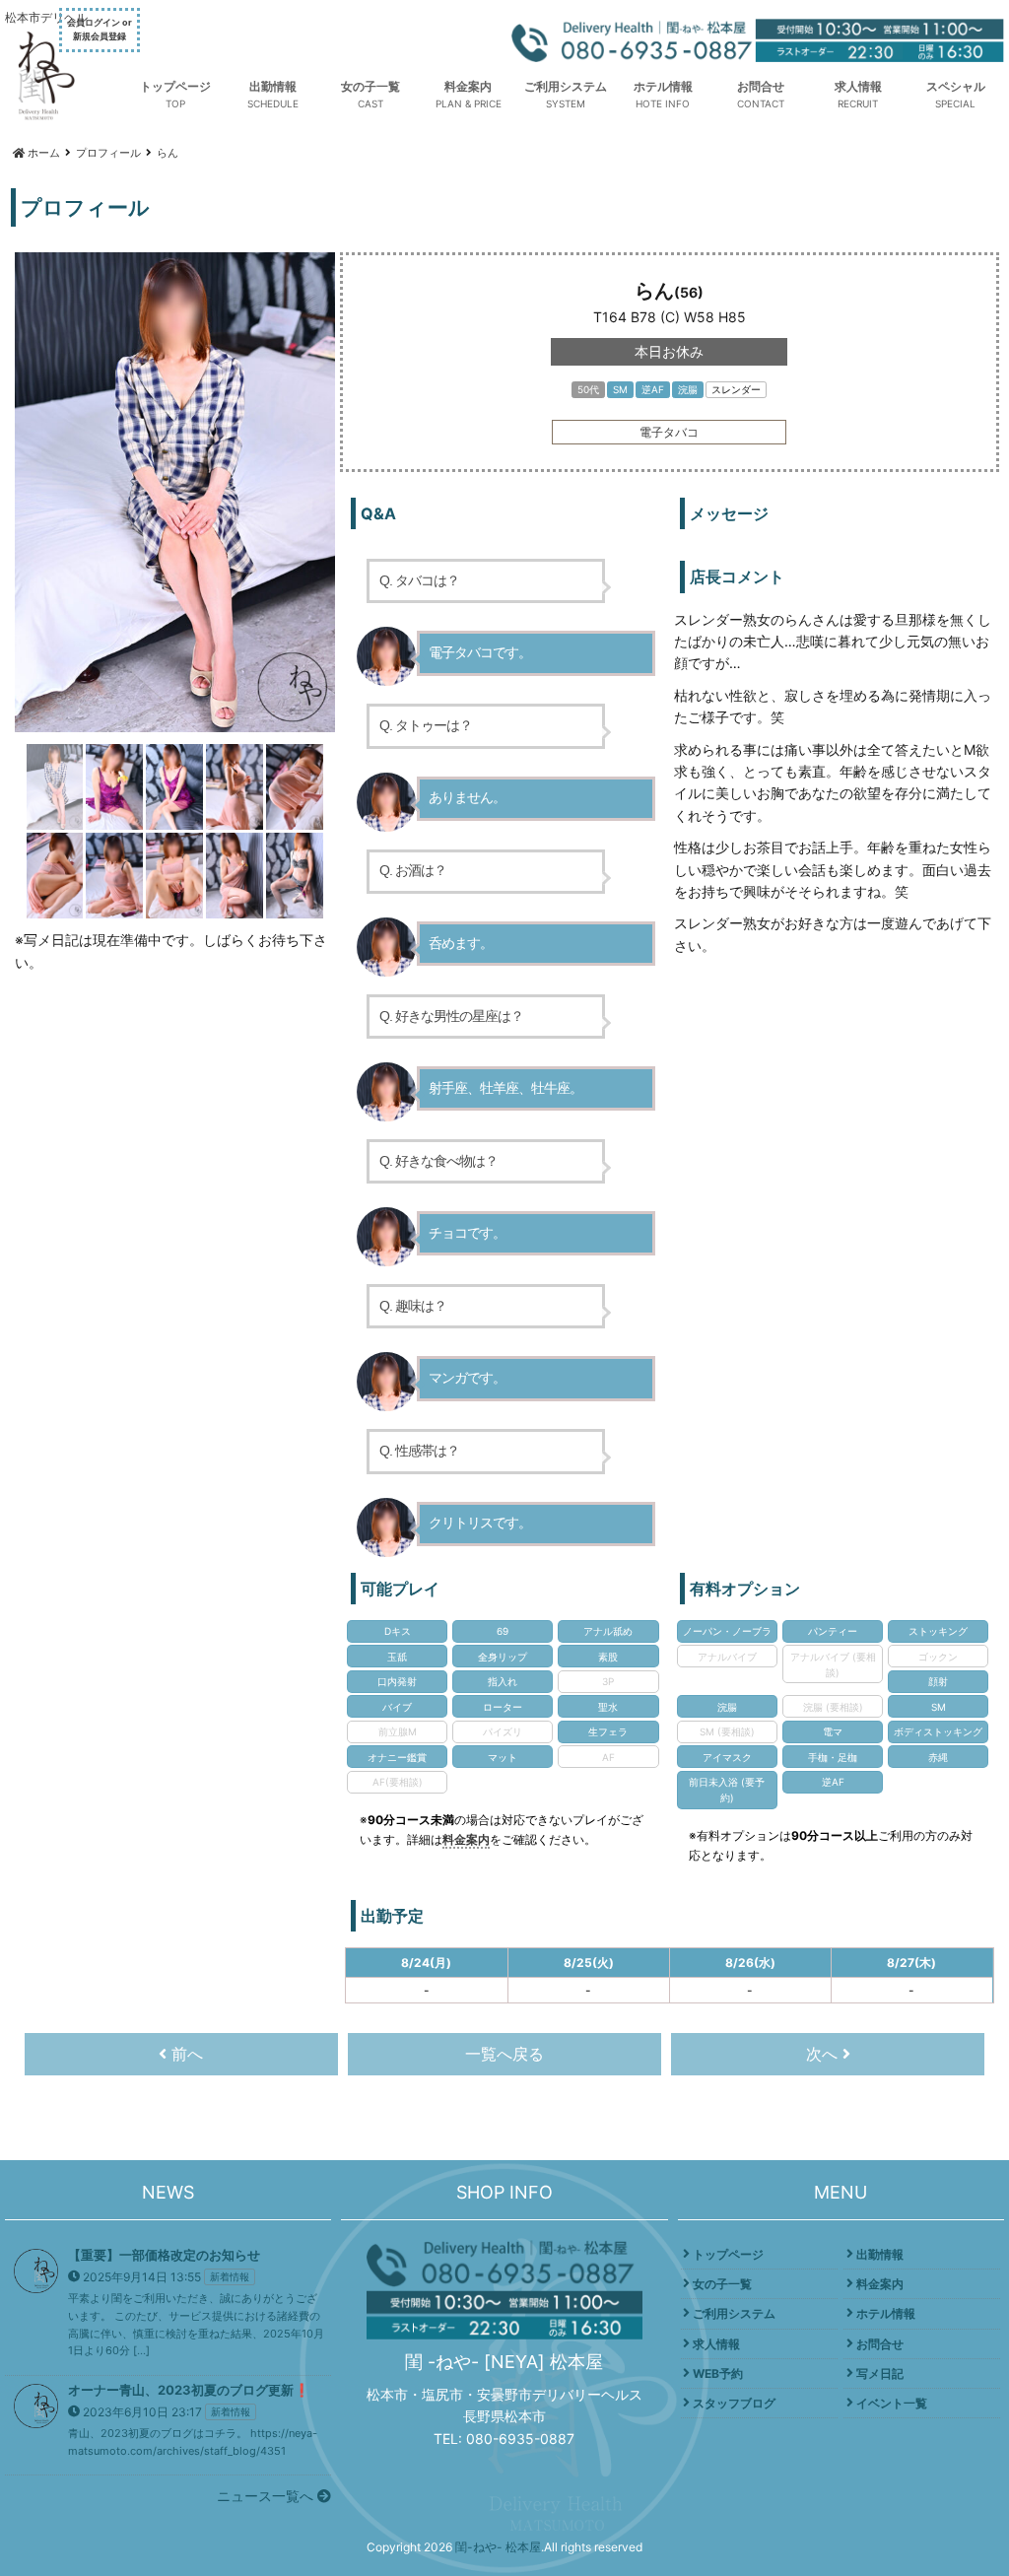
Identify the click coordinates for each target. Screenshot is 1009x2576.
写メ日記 (880, 2373)
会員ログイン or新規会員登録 (100, 29)
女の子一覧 (370, 86)
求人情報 (858, 86)
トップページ (175, 86)
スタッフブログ (734, 2403)
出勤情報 (273, 86)
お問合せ (761, 86)
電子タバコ (669, 432)
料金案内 (468, 86)
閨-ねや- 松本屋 (498, 2547)
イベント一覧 (892, 2403)
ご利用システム (566, 86)
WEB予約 (718, 2373)
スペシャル (956, 86)
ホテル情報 (663, 86)
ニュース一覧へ (267, 2496)
